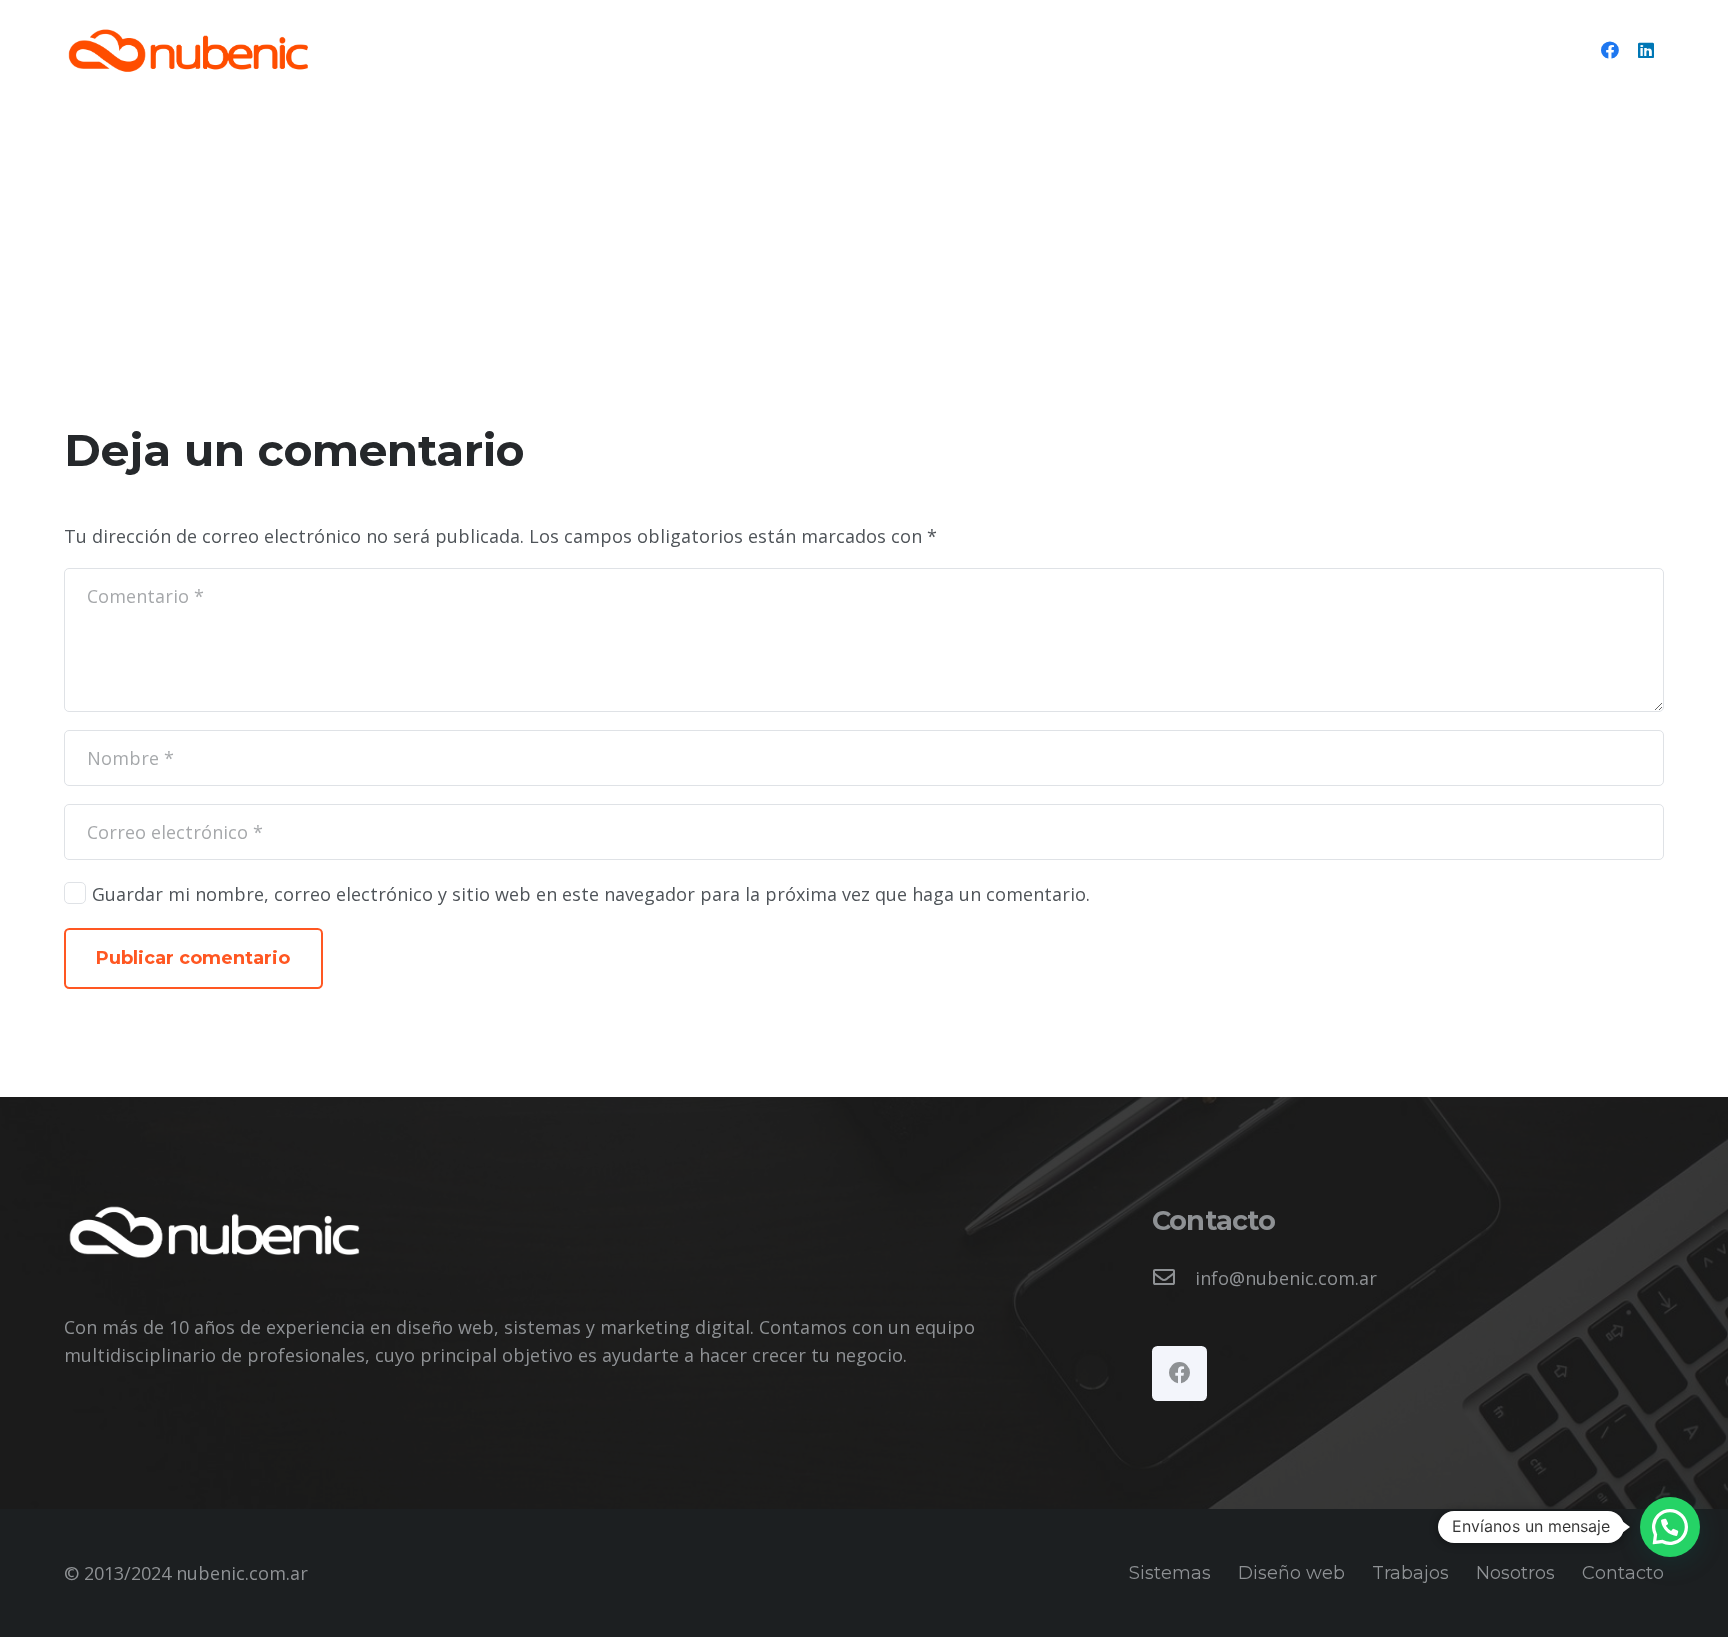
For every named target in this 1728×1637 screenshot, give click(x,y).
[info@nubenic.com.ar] (1173, 1278)
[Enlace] (188, 50)
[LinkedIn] (1646, 50)
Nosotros (1515, 1573)
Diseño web (1291, 1573)
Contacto (1623, 1573)
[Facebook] (1610, 50)
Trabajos (1410, 1573)
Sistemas (1170, 1573)
